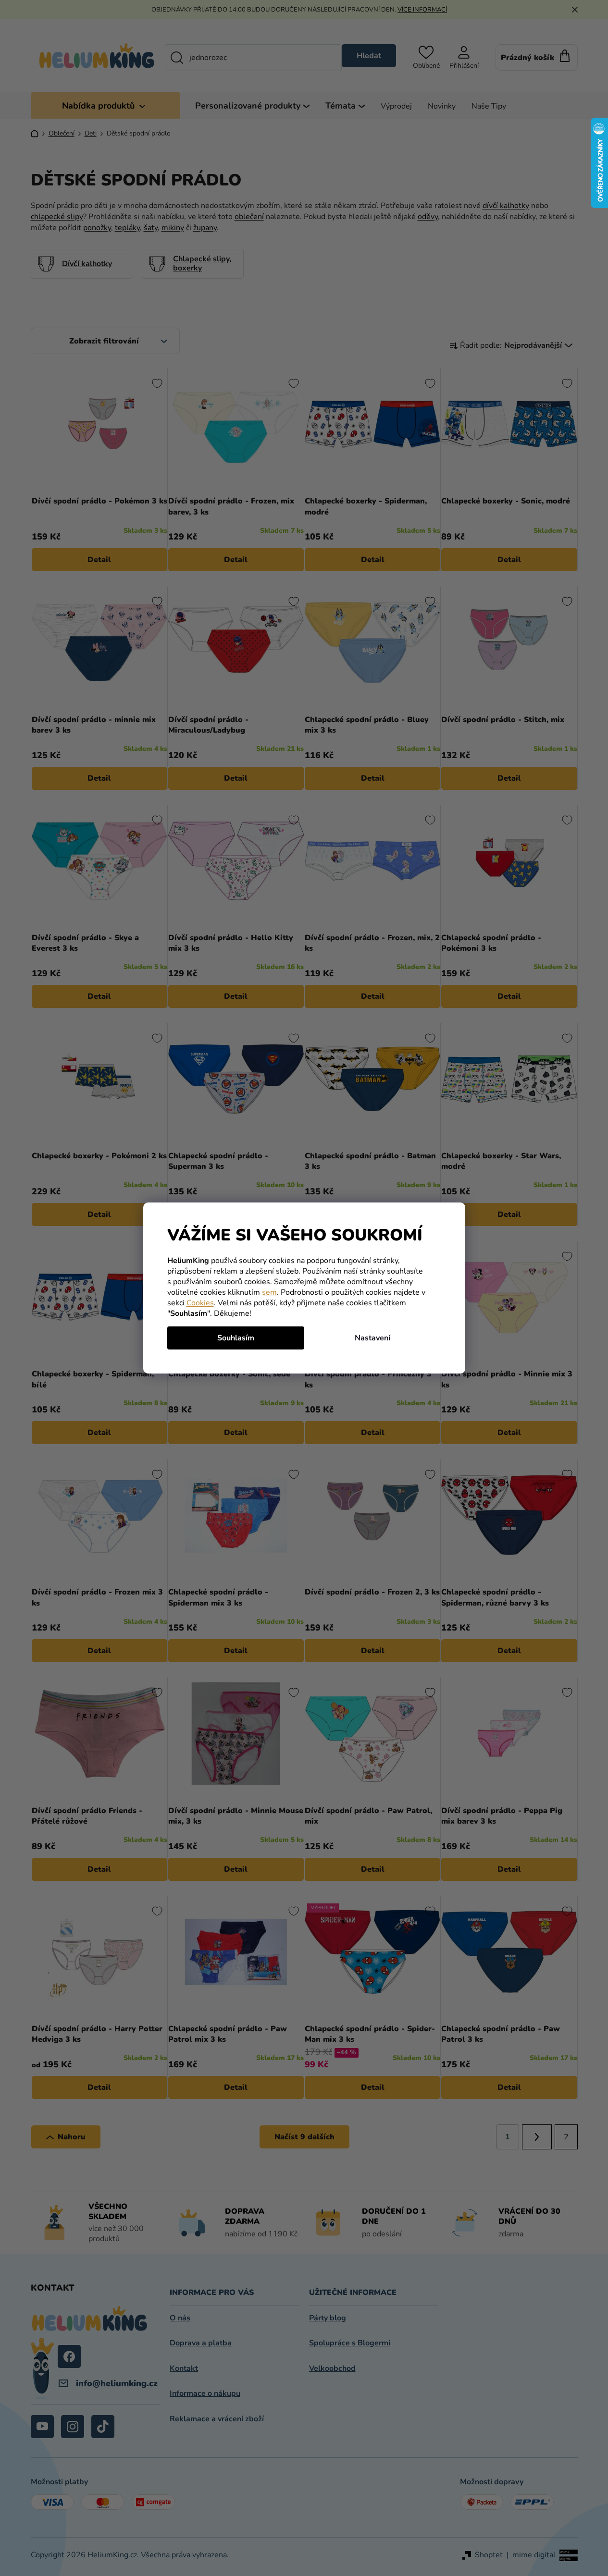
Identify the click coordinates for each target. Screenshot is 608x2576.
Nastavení (372, 1338)
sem (269, 1292)
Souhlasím (236, 1338)
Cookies (200, 1303)
